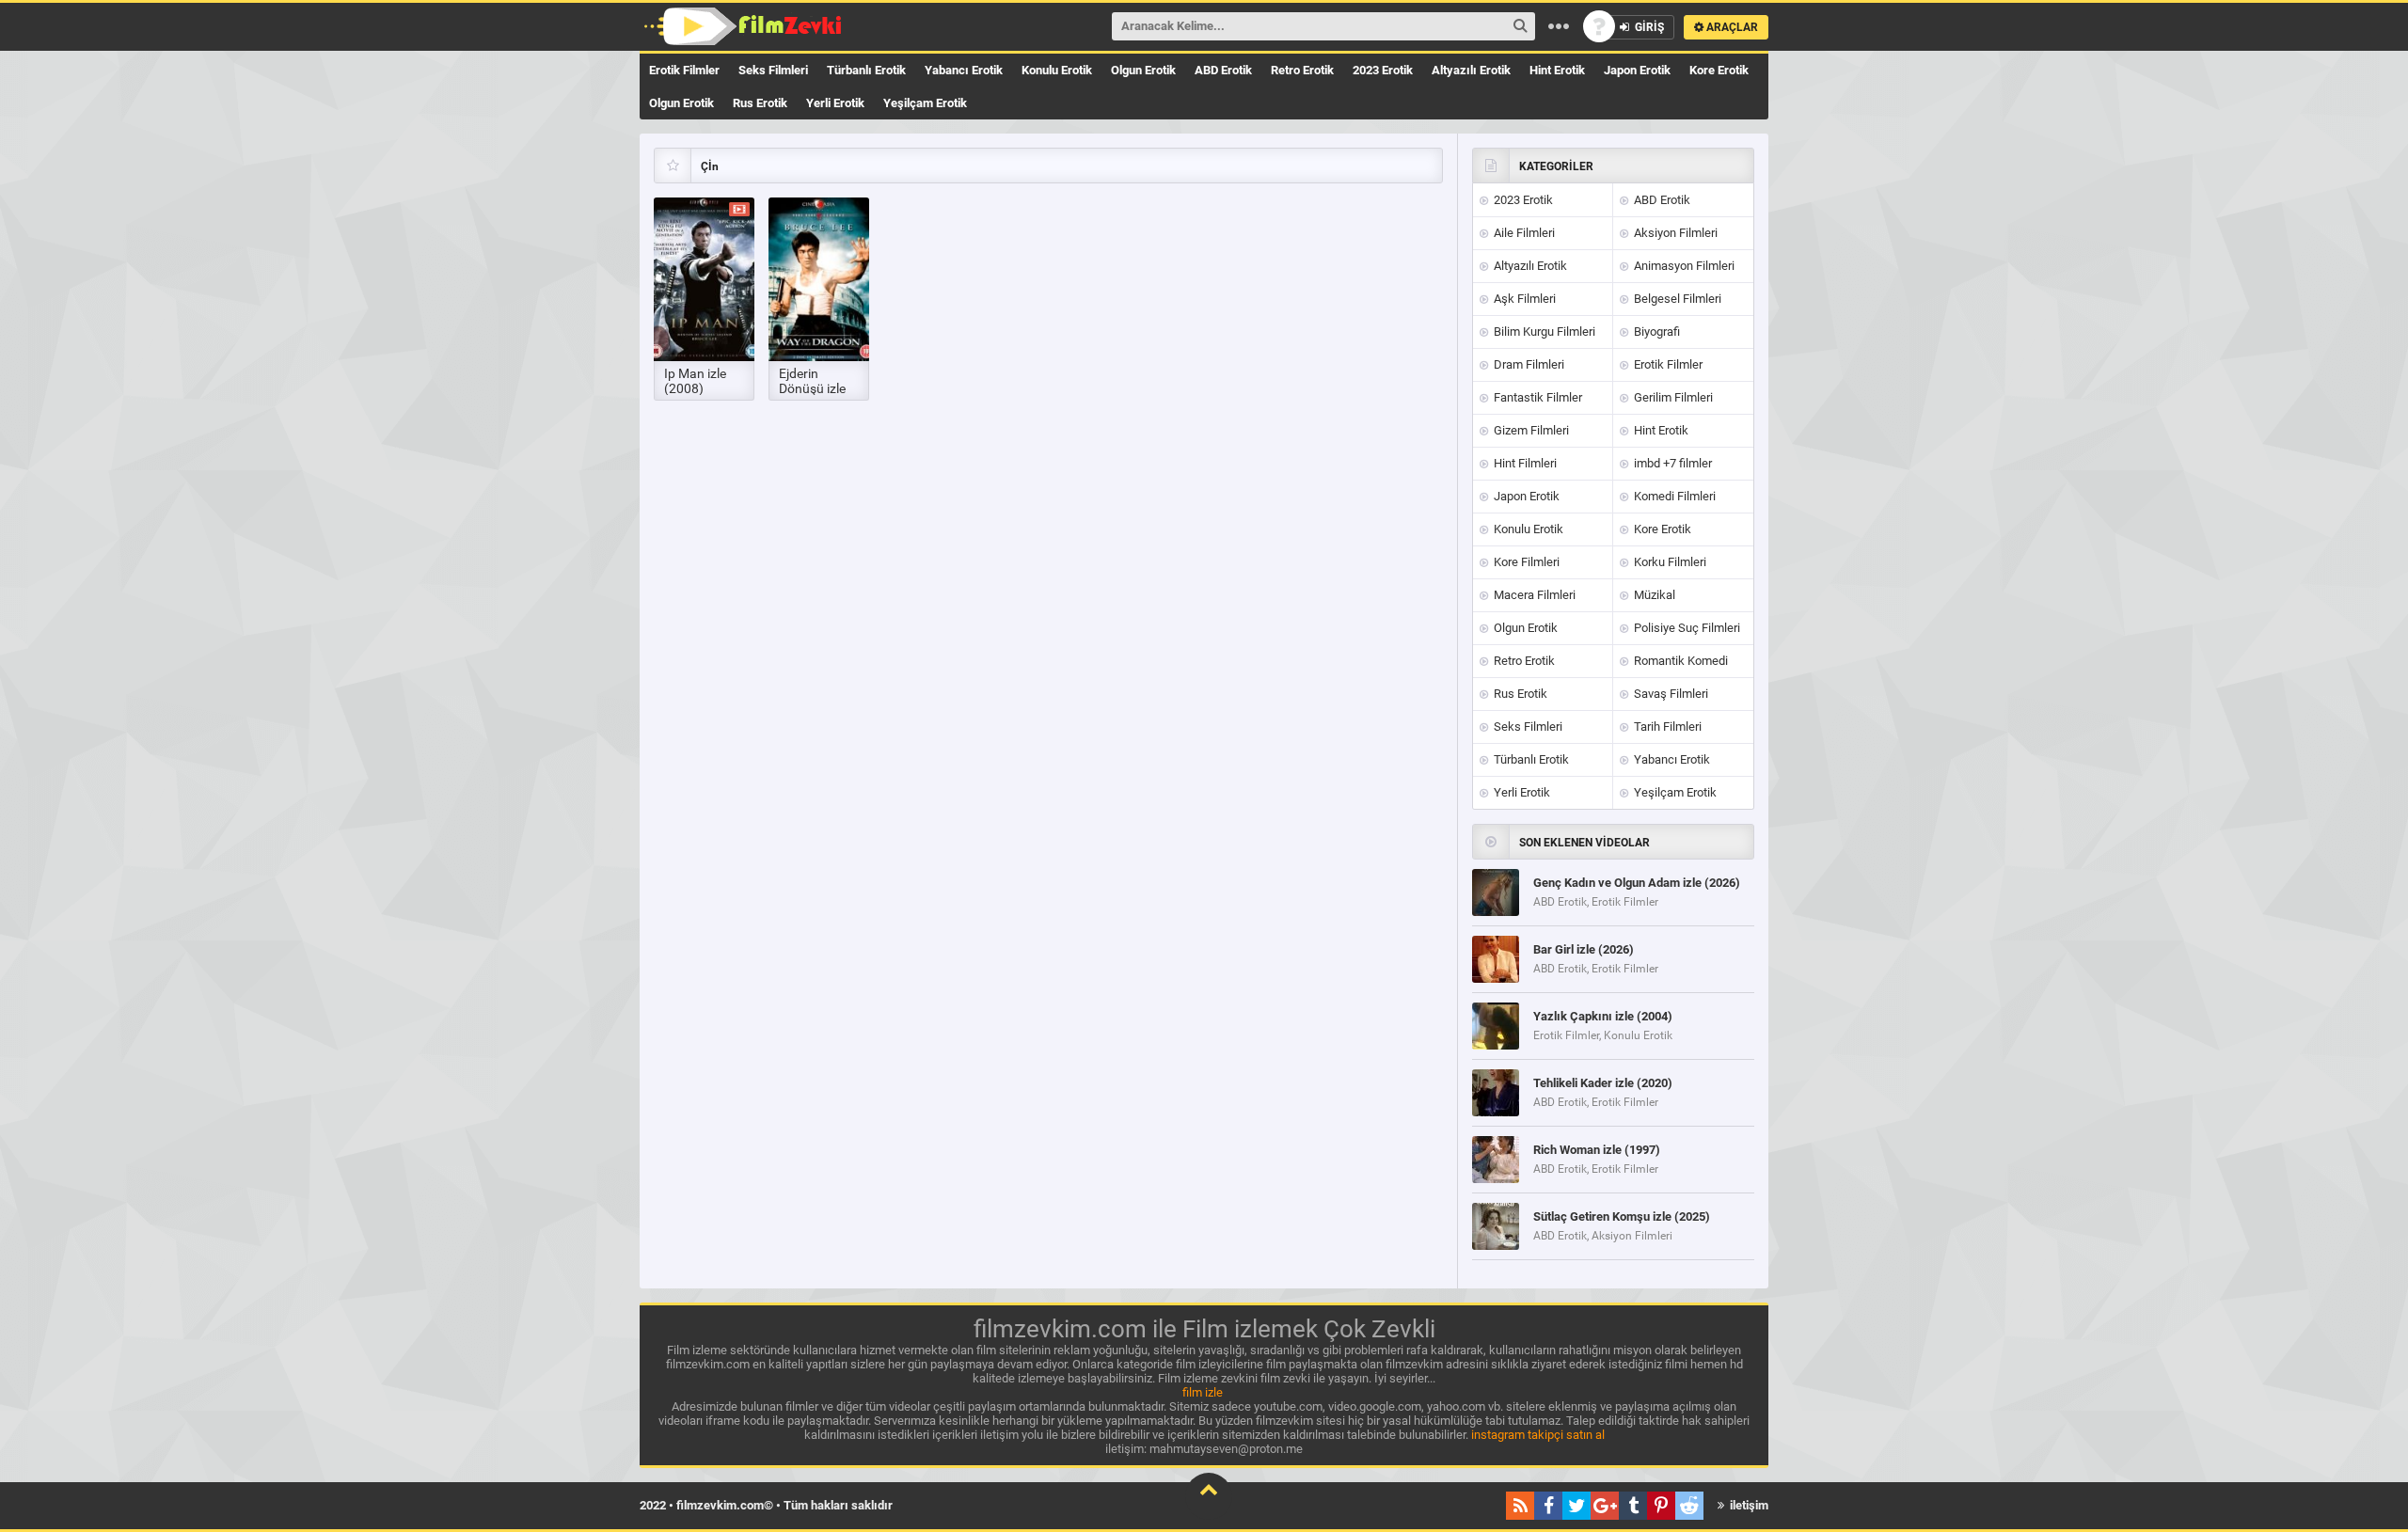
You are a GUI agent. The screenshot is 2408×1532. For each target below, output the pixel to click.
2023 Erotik (1383, 70)
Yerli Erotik (835, 103)
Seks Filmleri (773, 70)
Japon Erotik (1637, 70)
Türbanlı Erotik (866, 70)
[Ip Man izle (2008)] (704, 279)
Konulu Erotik (1057, 70)
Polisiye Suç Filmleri (1686, 628)
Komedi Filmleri (1673, 496)
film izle (1203, 1392)
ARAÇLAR (1731, 27)
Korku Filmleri (1669, 562)
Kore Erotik (1719, 70)
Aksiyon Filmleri (1674, 233)
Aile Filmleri (1523, 233)
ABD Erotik (1223, 70)
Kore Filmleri (1525, 562)
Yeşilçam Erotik (925, 103)
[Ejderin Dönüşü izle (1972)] (819, 279)
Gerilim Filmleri (1672, 397)
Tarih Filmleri (1666, 727)
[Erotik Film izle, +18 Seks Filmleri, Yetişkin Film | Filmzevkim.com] (745, 26)
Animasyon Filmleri (1683, 266)
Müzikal (1653, 595)
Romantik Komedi (1679, 661)
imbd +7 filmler (1671, 463)
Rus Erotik (760, 103)
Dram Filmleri (1528, 364)
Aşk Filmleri (1523, 299)
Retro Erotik (1302, 70)
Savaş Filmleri (1670, 694)
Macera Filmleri (1533, 595)
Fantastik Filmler (1537, 397)
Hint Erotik (1557, 70)
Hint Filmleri (1524, 463)
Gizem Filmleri (1530, 430)
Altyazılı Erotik (1471, 70)
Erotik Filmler (684, 70)
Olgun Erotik (1143, 70)
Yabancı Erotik (964, 70)
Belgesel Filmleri (1676, 299)
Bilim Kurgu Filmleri (1543, 332)
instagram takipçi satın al (1538, 1435)
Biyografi (1655, 332)
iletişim (1748, 1505)
